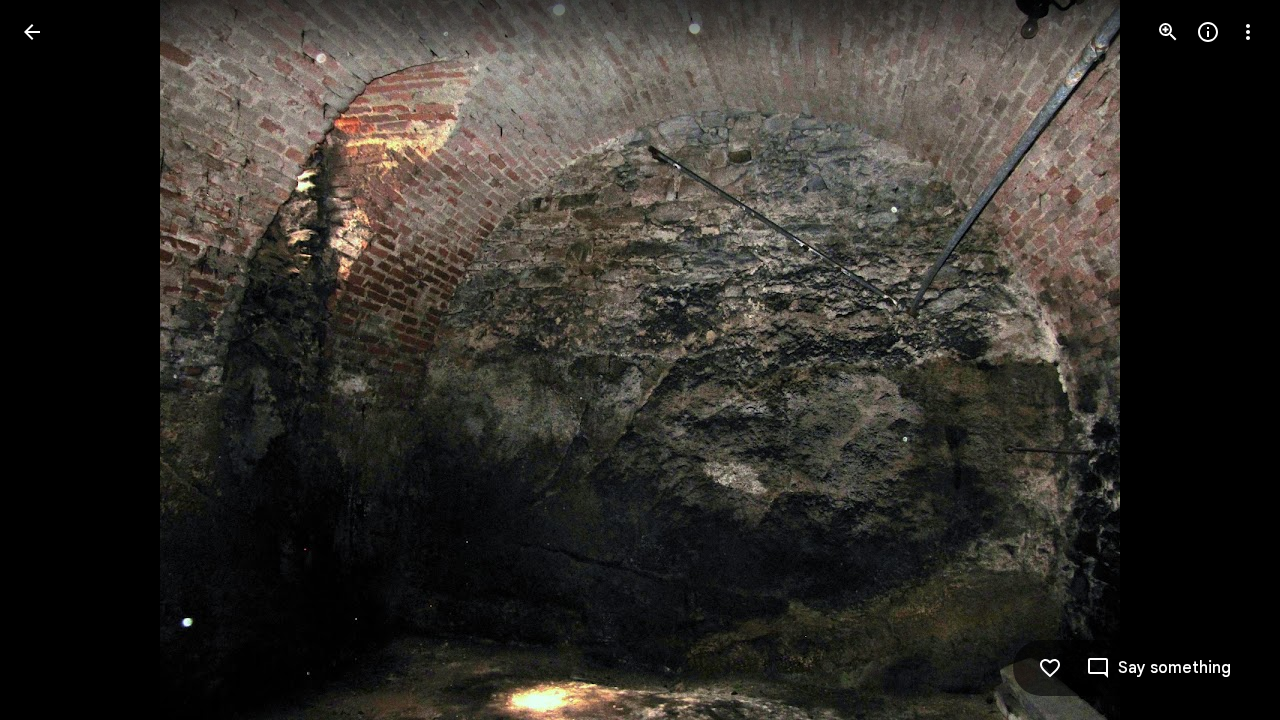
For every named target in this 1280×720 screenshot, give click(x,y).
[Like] (1050, 668)
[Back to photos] (32, 32)
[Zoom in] (1168, 32)
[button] (56, 360)
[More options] (1248, 32)
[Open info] (1208, 32)
